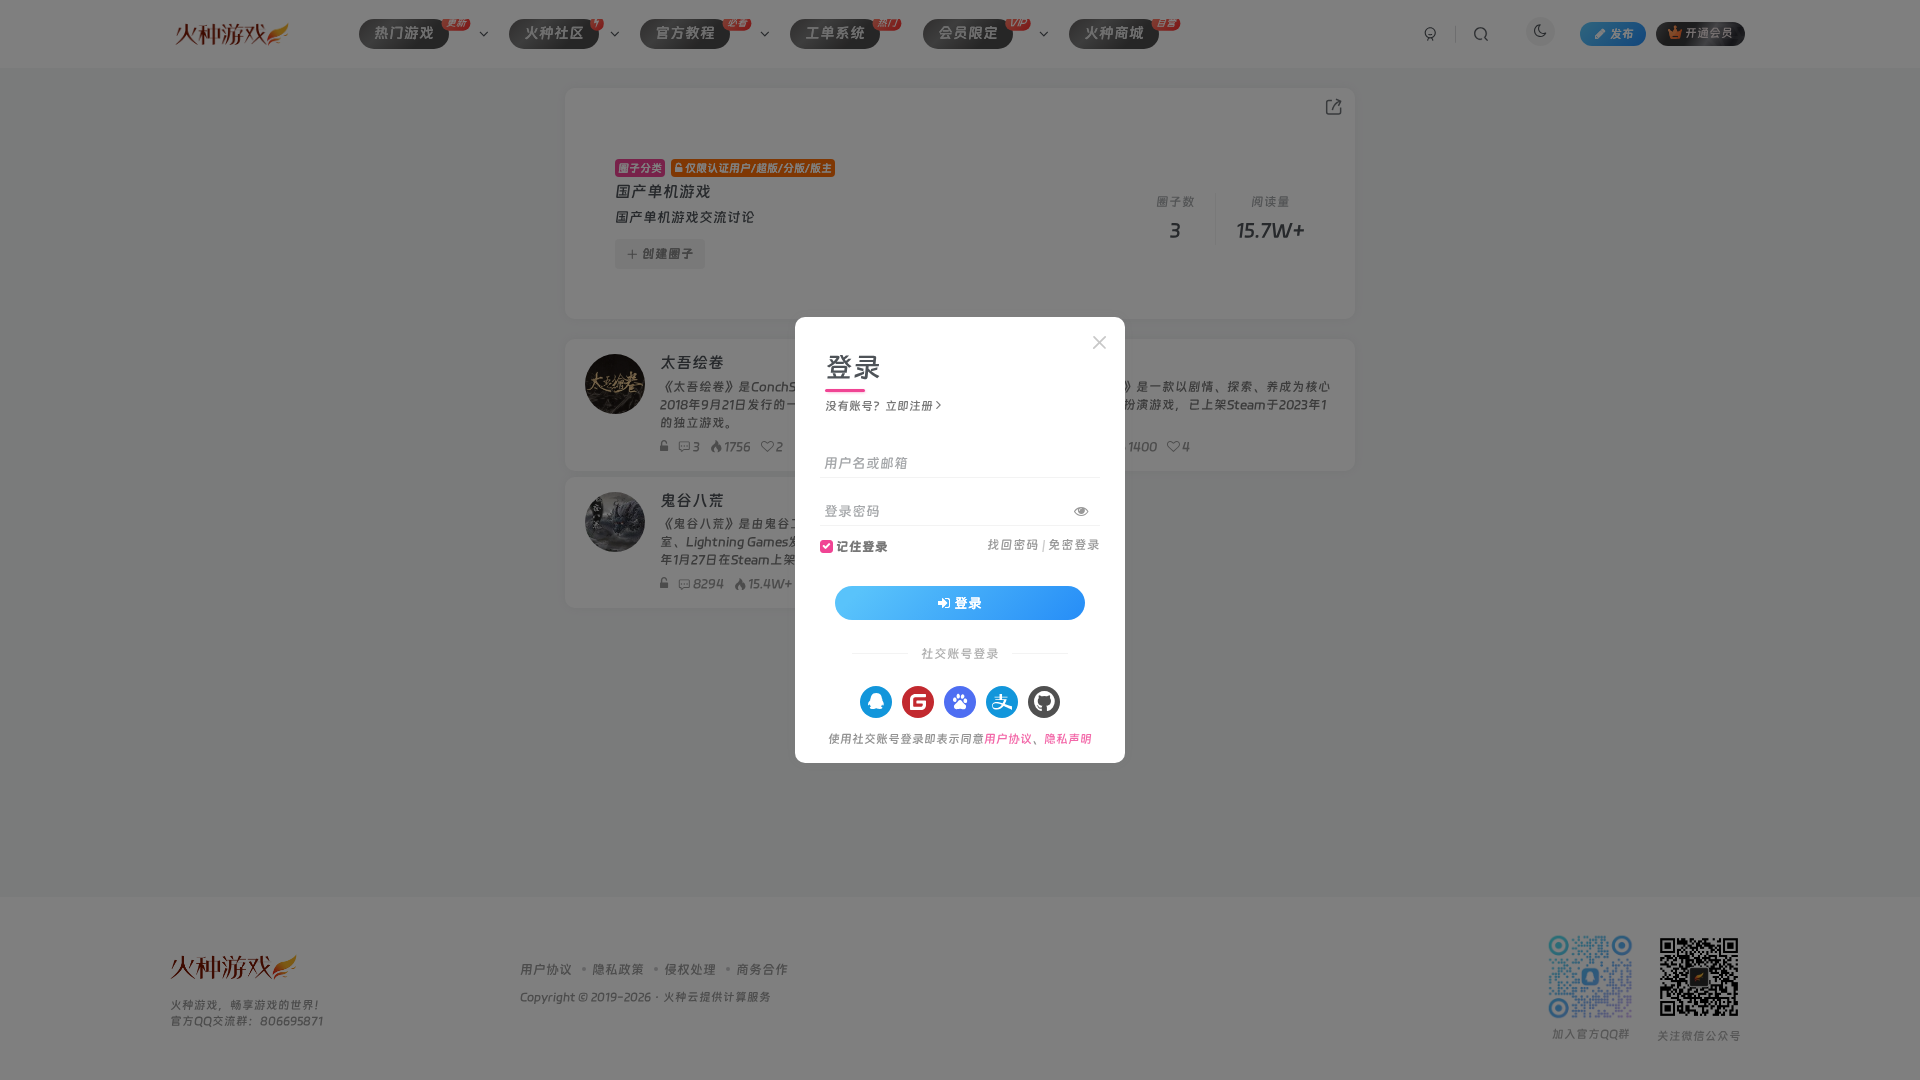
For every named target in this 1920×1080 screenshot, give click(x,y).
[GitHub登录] (1044, 702)
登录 (968, 603)
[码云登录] (918, 702)
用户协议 (1008, 739)
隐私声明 (1068, 739)
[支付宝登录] (1002, 702)
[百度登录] (960, 702)
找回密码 (1013, 544)
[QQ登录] (876, 702)
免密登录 (1074, 544)
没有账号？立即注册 (879, 406)
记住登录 (862, 546)
